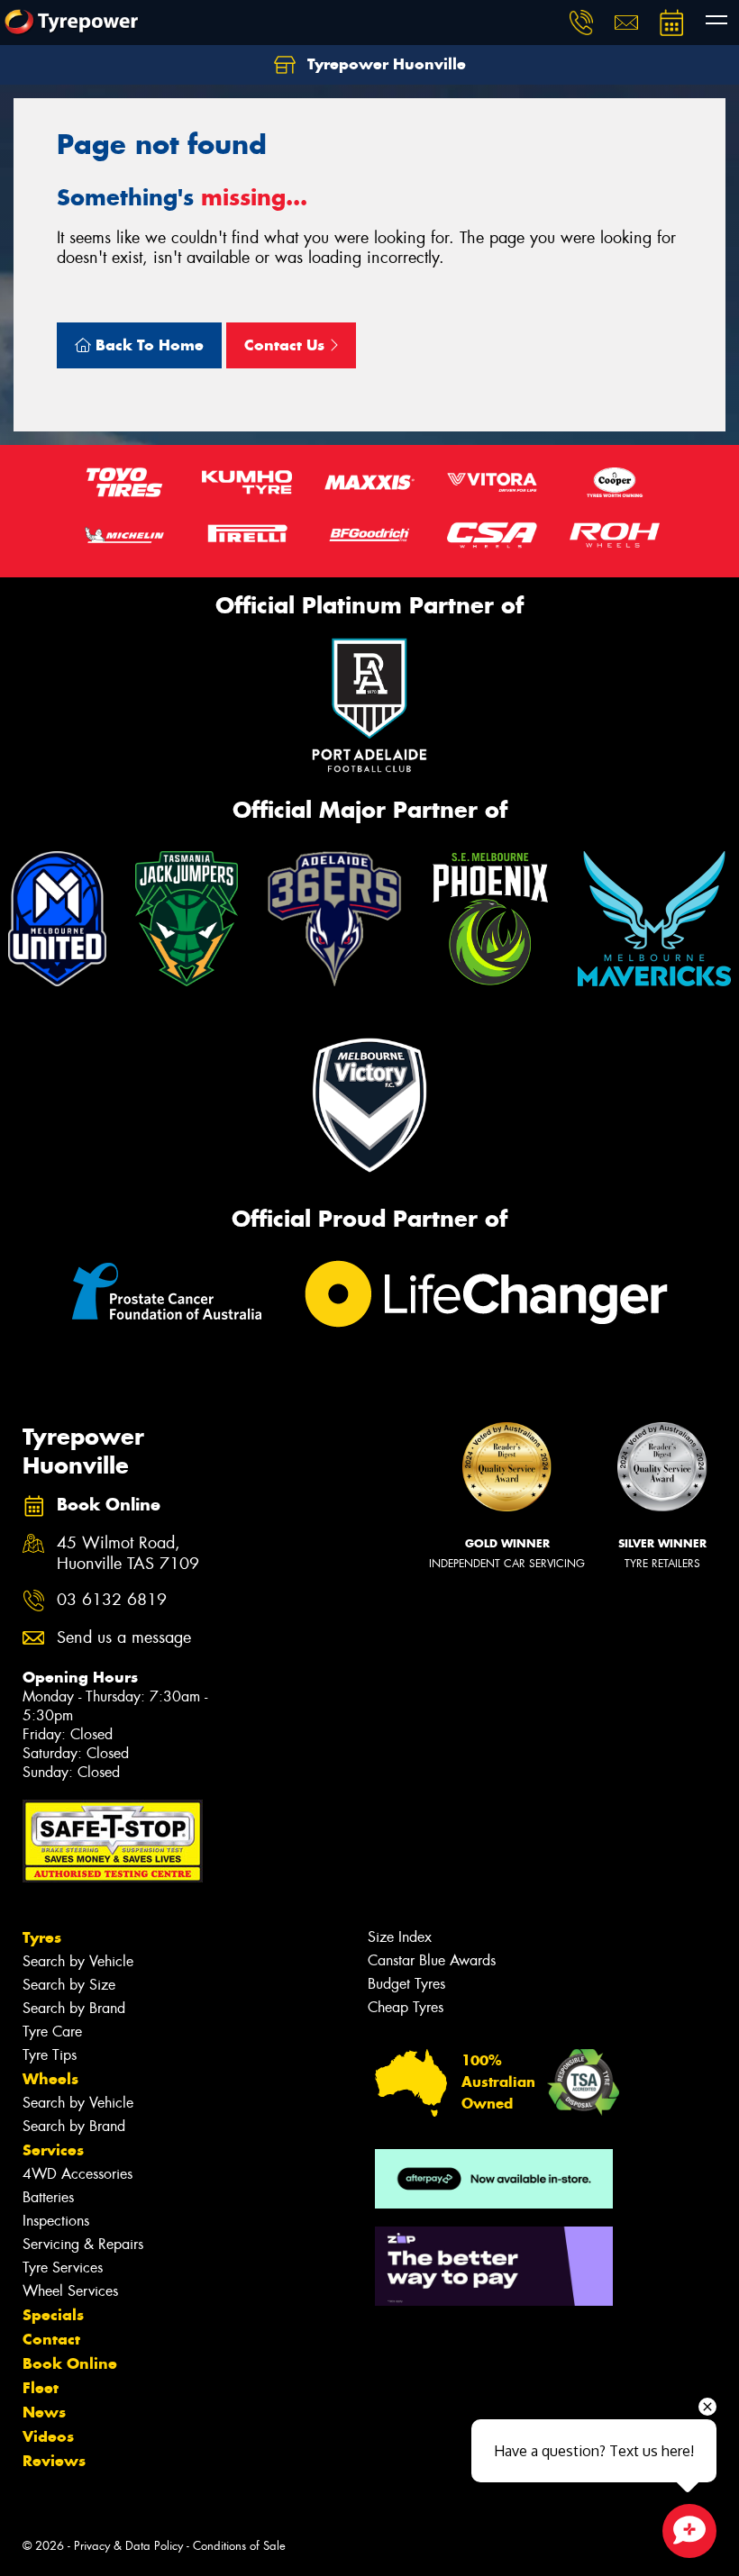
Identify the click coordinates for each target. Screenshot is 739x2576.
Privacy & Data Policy (128, 2546)
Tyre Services (63, 2268)
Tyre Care (52, 2032)
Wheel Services (70, 2291)
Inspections (56, 2221)
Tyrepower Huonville (384, 64)
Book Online (70, 2363)
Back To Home (147, 345)
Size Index (400, 1937)
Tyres (42, 1937)
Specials (53, 2315)
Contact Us (287, 345)
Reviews (54, 2461)
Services (53, 2150)
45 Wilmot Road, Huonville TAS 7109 (128, 1554)
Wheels (50, 2079)
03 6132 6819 (112, 1600)
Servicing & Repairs (83, 2244)
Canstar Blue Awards (432, 1960)
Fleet (41, 2388)
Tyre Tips (50, 2055)
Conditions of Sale (239, 2546)
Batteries (48, 2197)
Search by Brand (74, 2008)
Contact (51, 2339)
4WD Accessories (78, 2174)
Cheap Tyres (406, 2007)
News (44, 2412)
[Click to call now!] (581, 23)
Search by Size (69, 1985)
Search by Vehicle (78, 1961)
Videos (48, 2436)
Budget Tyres (406, 1984)
